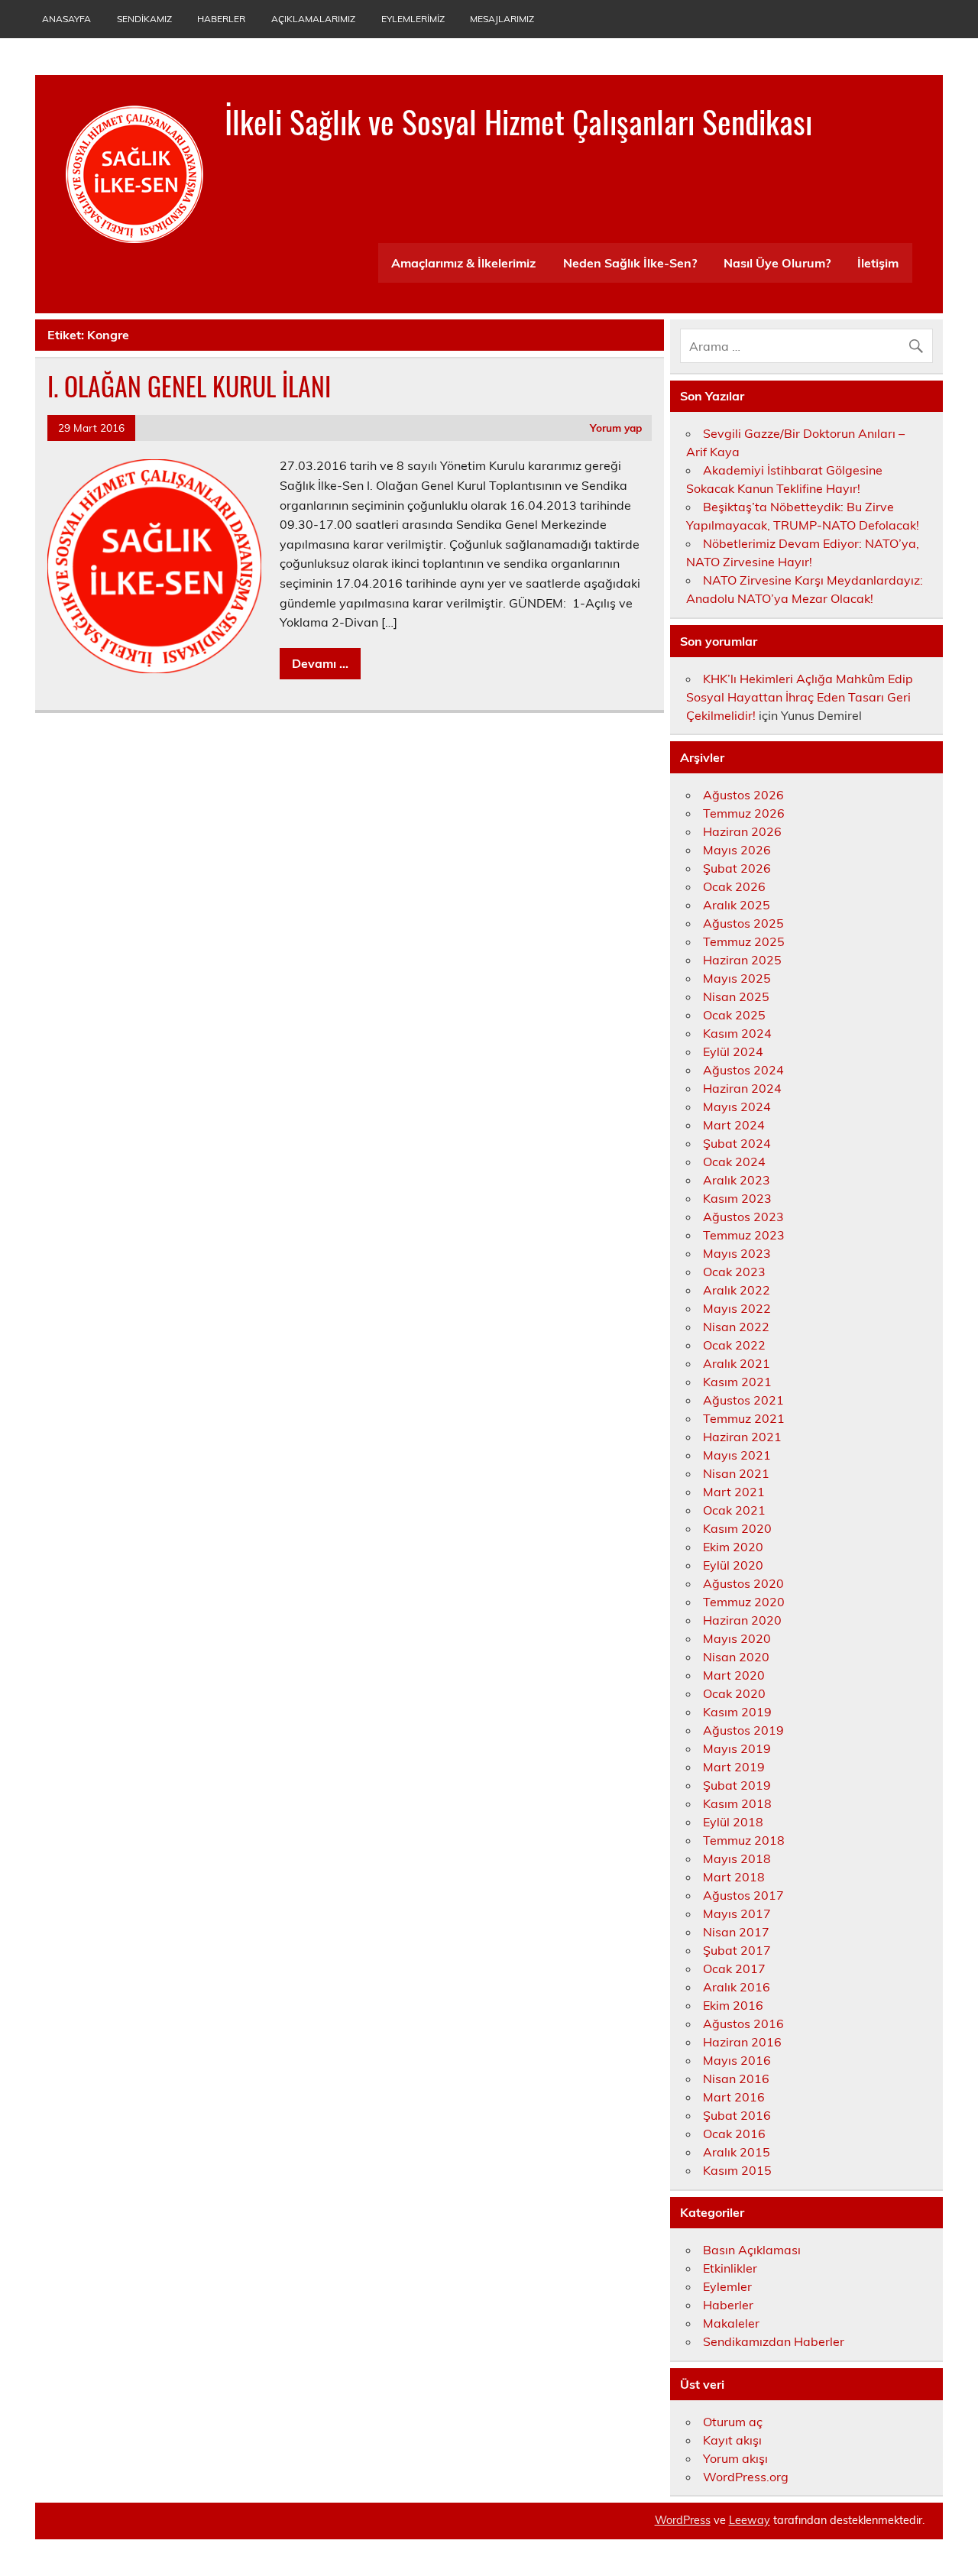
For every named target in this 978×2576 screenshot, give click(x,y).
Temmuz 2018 (744, 1840)
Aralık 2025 (737, 905)
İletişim (878, 263)
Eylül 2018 (733, 1822)
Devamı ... (320, 663)
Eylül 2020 (733, 1565)
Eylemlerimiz (413, 19)
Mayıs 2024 (737, 1107)
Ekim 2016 (733, 2005)
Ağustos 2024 (743, 1070)
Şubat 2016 (737, 2115)
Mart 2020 (734, 1675)
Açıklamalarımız (313, 19)
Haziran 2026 (742, 831)
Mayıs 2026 (737, 850)
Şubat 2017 (737, 1950)
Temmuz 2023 (744, 1235)
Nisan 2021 (736, 1473)
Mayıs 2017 (737, 1913)
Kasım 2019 (737, 1712)
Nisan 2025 (736, 996)
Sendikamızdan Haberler (774, 2341)
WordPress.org (746, 2477)
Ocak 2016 (734, 2134)
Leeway (750, 2520)
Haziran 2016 (742, 2042)
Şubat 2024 (737, 1143)
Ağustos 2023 (743, 1217)
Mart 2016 (734, 2097)
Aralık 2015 (737, 2152)
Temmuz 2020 (744, 1602)
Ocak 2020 (734, 1693)
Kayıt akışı (732, 2440)
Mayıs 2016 (737, 2060)
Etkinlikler (730, 2268)
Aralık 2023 (737, 1180)
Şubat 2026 (737, 868)
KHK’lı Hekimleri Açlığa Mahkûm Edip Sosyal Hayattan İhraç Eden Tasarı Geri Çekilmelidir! (800, 697)
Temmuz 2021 (744, 1418)
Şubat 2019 (737, 1785)
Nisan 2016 (736, 2079)
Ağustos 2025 (743, 923)
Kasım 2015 (737, 2170)
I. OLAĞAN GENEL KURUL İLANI (189, 386)
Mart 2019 (734, 1767)
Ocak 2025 (734, 1015)
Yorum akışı (735, 2458)
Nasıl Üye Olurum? (777, 263)
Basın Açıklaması (752, 2250)
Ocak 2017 (734, 1968)
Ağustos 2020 (743, 1583)
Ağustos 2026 (743, 795)
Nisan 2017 (736, 1932)
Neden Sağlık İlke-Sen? (630, 263)
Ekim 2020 (733, 1547)
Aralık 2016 (737, 1987)
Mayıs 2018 (737, 1858)
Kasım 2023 (737, 1198)
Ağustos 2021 (743, 1400)
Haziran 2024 (742, 1088)
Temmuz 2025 (744, 941)
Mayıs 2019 (737, 1748)
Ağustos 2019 (743, 1730)
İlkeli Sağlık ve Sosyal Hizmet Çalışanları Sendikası (518, 121)
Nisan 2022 (736, 1327)
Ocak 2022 (734, 1345)
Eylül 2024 (733, 1051)
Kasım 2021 (737, 1382)
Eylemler (727, 2286)
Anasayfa (66, 19)
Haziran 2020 (742, 1620)
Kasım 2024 (737, 1033)
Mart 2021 (734, 1492)
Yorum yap (616, 428)
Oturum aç (733, 2422)
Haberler (221, 19)
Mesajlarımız (502, 19)
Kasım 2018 (737, 1803)
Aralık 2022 (737, 1290)
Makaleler (731, 2323)
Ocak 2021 (734, 1510)
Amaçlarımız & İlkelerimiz (463, 263)
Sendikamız (144, 19)
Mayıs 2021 (737, 1455)
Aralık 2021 (737, 1363)
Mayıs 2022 (737, 1308)
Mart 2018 (734, 1877)
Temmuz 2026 (744, 813)
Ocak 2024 (734, 1162)
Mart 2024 (734, 1125)
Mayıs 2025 (737, 978)
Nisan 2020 (736, 1657)
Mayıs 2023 (737, 1253)
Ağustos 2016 (743, 2024)
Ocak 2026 (734, 886)
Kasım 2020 (737, 1528)
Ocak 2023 (734, 1272)
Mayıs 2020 (737, 1638)
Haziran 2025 (742, 960)
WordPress (683, 2520)
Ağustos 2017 (743, 1895)
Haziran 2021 (742, 1437)
